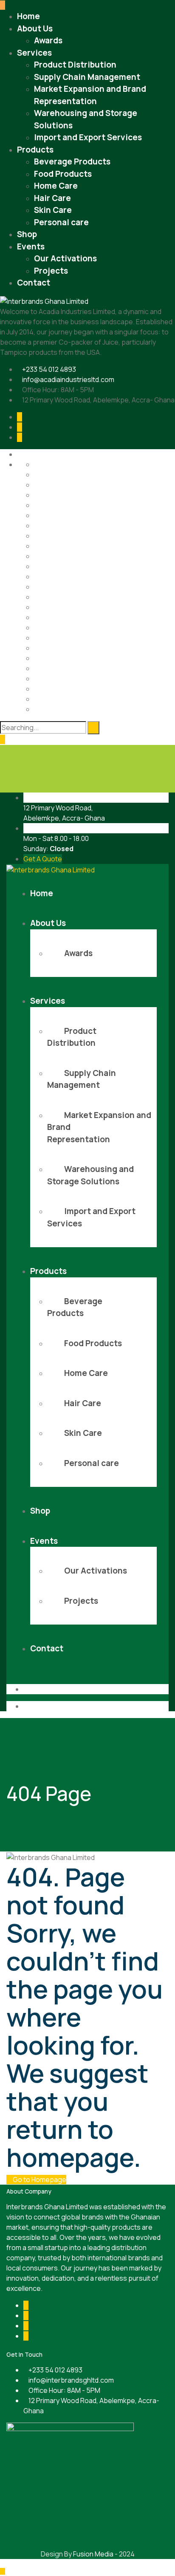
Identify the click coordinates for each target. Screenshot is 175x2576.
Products (35, 150)
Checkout (49, 505)
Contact (34, 283)
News (43, 597)
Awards (48, 40)
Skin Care (53, 210)
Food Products (63, 174)
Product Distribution (75, 65)
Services (34, 53)
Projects (51, 271)
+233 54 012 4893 (49, 369)
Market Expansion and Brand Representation (103, 577)
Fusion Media (93, 2554)
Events (31, 246)
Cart (41, 495)
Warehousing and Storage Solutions (90, 709)
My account (52, 587)
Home (28, 16)
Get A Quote (43, 859)
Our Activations (65, 258)
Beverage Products (72, 161)
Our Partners (54, 617)
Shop (27, 234)
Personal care (61, 222)
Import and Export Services (88, 137)
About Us (35, 28)
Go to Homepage (39, 2180)
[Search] (93, 728)
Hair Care (52, 198)
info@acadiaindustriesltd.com (68, 379)
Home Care (56, 186)
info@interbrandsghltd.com (71, 2380)
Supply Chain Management (87, 77)
